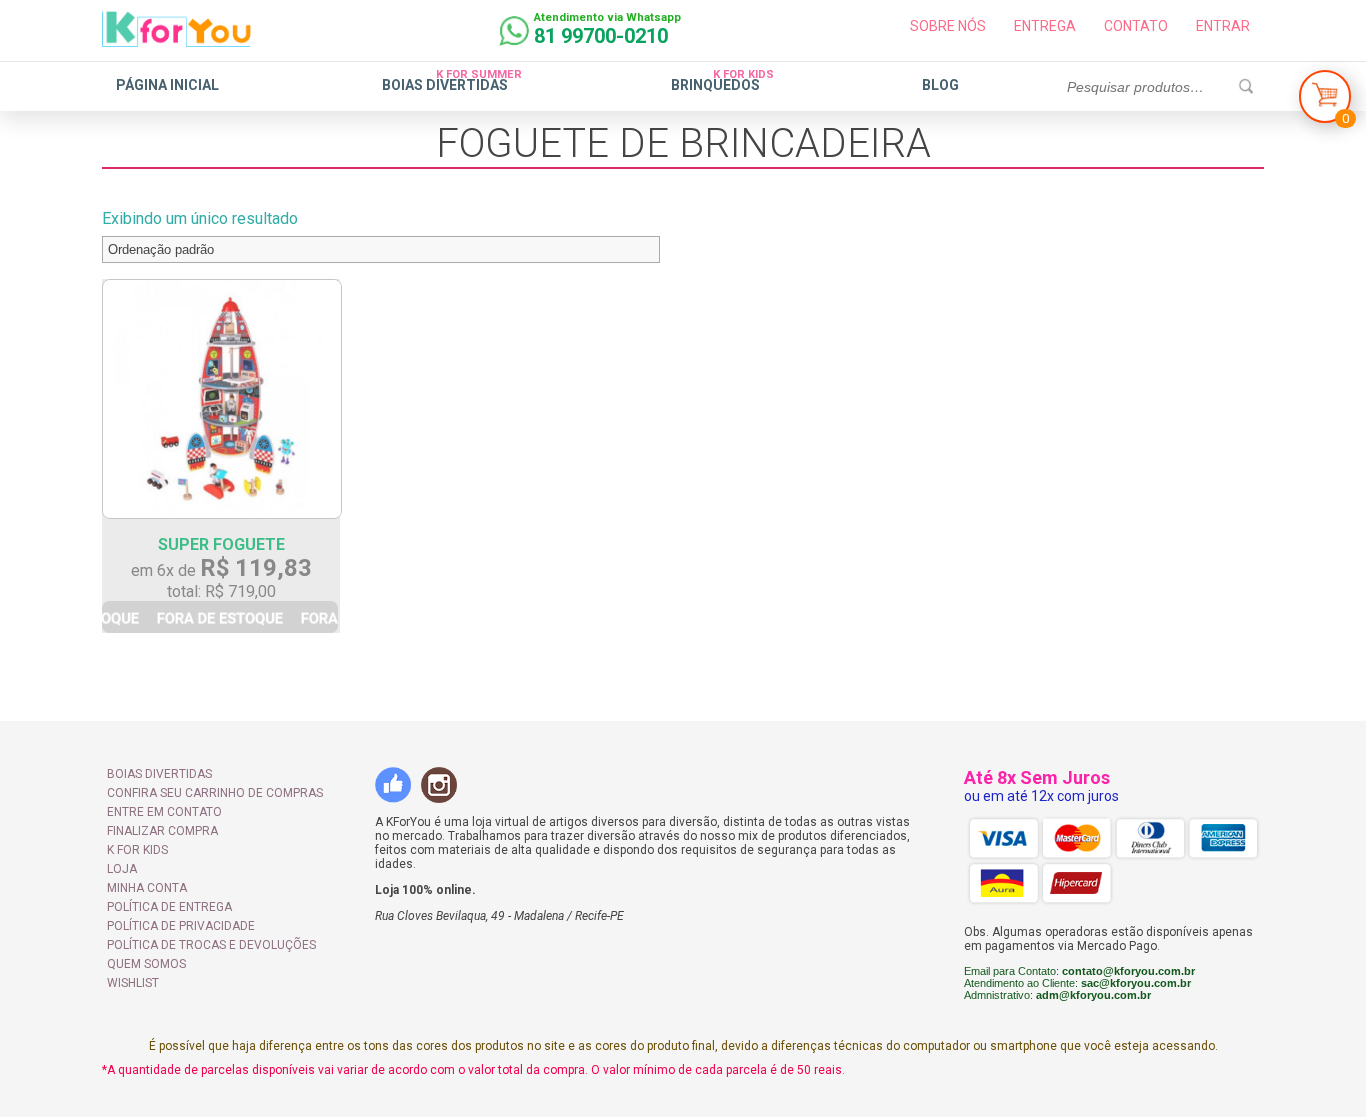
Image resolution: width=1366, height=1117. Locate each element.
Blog (940, 85)
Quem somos (146, 964)
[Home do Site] (176, 39)
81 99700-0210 (601, 36)
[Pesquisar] (1246, 87)
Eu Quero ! (220, 617)
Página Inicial (167, 85)
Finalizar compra (162, 831)
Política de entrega (169, 907)
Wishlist (133, 983)
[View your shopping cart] (1325, 101)
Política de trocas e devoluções (211, 945)
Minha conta (147, 888)
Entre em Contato (164, 812)
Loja (122, 869)
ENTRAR (1223, 26)
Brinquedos (715, 85)
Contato (1136, 26)
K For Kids (137, 850)
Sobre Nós (948, 26)
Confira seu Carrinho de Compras (215, 793)
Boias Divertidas (445, 85)
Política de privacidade (181, 926)
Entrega (1045, 26)
